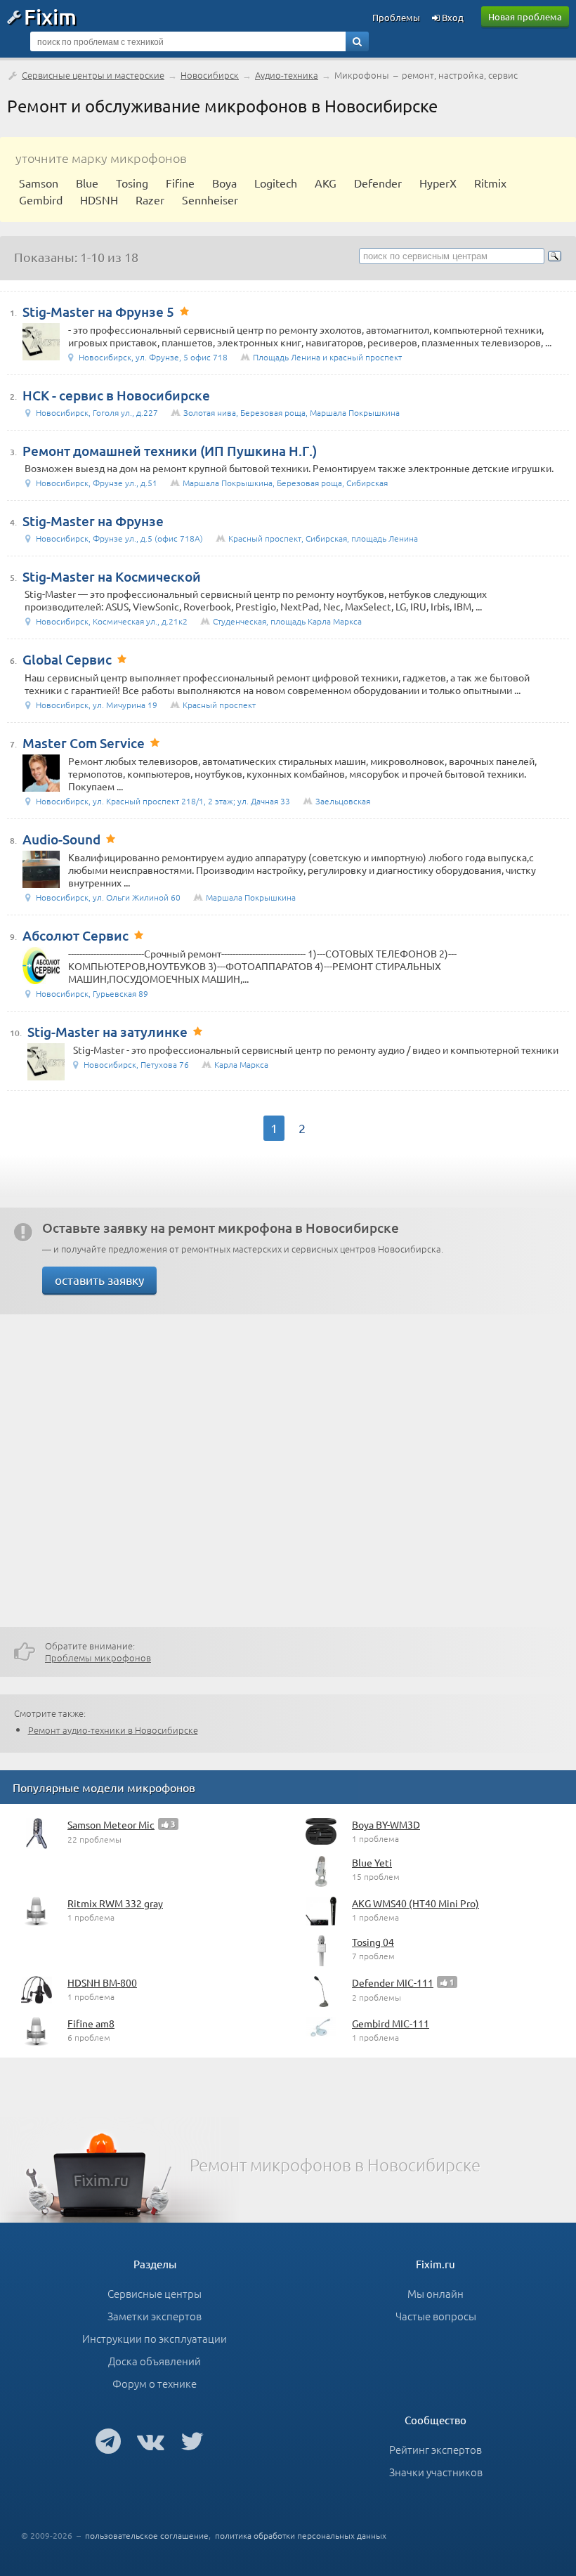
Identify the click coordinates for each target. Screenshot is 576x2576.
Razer (150, 200)
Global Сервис (67, 659)
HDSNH (99, 200)
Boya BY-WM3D (386, 1824)
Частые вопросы (436, 2316)
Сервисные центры (155, 2293)
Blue (87, 183)
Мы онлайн (436, 2293)
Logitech (276, 183)
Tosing (132, 183)
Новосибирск (210, 75)
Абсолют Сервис (76, 935)
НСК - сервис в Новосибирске (116, 395)
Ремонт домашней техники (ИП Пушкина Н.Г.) (170, 451)
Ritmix (490, 183)
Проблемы (396, 17)
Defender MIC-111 (393, 1982)
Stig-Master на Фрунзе (93, 521)
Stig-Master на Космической (112, 576)
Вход (452, 17)
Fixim (50, 16)
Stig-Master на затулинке (107, 1032)
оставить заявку (99, 1280)
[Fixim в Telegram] (108, 2440)
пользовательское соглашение (147, 2535)
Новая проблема (525, 17)
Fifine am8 (91, 2023)
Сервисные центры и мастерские (93, 75)
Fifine (180, 183)
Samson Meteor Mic (111, 1824)
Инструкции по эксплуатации (155, 2338)
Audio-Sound (61, 839)
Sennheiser (210, 200)
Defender (378, 183)
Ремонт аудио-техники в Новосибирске (113, 1730)
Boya (224, 183)
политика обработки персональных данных (301, 2535)
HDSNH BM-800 (102, 1982)
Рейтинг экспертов (436, 2449)
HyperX (438, 183)
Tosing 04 (373, 1942)
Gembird (41, 200)
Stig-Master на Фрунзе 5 (98, 312)
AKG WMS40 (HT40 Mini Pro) (415, 1903)
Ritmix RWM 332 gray (115, 1903)
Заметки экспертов (155, 2316)
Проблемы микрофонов (98, 1658)
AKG (326, 183)
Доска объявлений (155, 2361)
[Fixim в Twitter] (192, 2440)
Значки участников (436, 2472)
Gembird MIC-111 (391, 2023)
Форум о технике (155, 2383)
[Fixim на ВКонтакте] (151, 2440)
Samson (39, 183)
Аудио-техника (287, 75)
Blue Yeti (372, 1862)
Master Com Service (84, 743)
